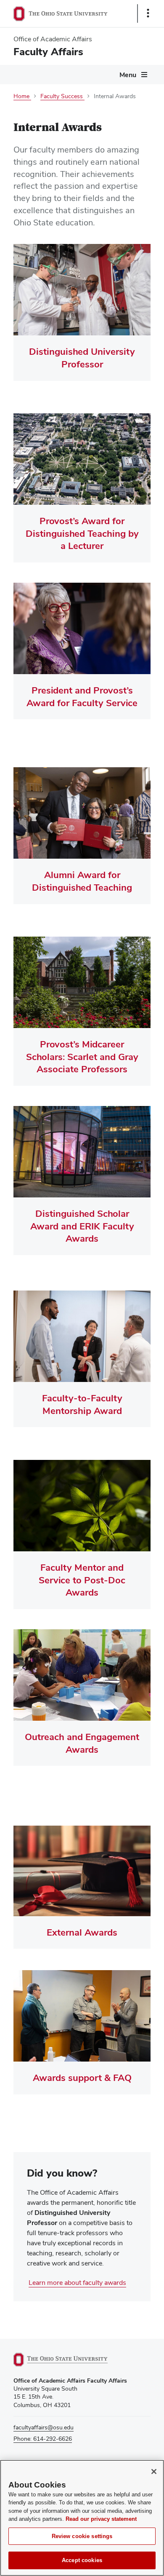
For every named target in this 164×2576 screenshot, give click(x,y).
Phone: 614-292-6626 (43, 2439)
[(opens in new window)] (70, 2360)
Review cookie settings (82, 2536)
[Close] (154, 2472)
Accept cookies (82, 2560)
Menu (128, 75)
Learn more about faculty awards (77, 2283)
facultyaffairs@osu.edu (44, 2427)
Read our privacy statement (101, 2519)
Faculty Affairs (48, 52)
